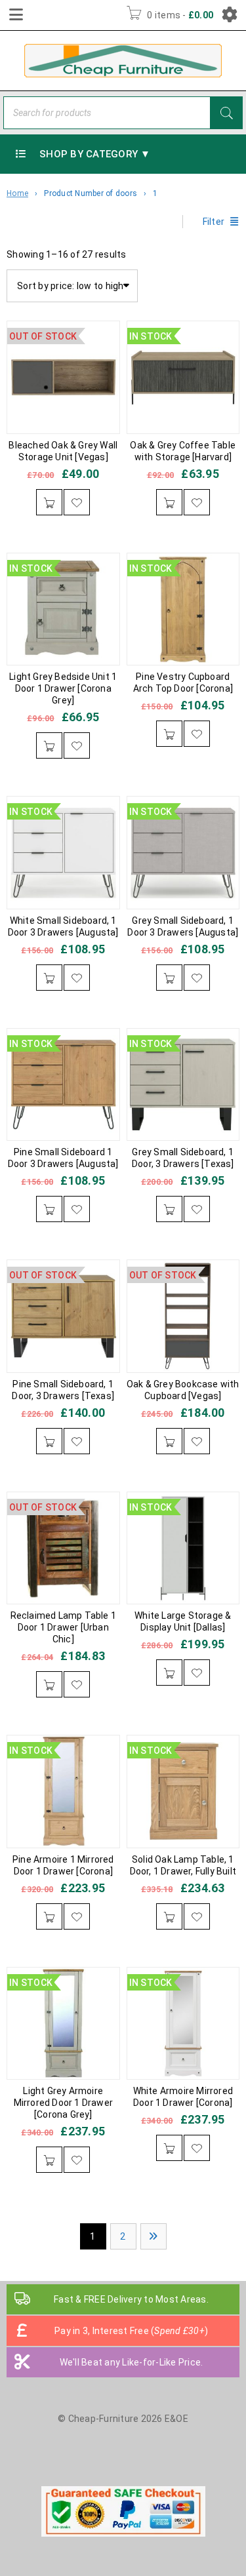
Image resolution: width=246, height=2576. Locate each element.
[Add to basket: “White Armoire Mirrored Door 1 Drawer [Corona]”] (169, 2148)
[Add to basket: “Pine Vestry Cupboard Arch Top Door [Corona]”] (169, 734)
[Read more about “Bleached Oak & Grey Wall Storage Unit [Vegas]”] (49, 502)
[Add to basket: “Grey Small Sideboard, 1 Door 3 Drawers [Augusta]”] (169, 978)
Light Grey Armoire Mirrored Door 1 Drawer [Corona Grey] (63, 2103)
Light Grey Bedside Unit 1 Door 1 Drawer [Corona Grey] (63, 688)
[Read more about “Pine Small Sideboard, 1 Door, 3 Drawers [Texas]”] (49, 1441)
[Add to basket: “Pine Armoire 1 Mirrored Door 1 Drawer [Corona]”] (49, 1916)
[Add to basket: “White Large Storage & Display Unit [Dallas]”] (169, 1673)
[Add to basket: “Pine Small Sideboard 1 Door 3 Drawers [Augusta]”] (49, 1209)
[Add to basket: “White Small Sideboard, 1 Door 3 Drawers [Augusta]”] (49, 978)
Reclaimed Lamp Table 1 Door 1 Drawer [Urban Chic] (63, 1627)
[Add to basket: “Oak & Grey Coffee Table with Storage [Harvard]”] (169, 502)
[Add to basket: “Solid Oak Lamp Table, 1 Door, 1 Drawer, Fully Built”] (169, 1916)
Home (17, 193)
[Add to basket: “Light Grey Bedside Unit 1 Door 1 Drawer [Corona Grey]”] (49, 745)
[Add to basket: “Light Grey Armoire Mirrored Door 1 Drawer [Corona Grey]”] (49, 2160)
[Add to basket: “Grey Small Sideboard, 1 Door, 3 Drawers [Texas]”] (169, 1209)
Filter (214, 222)
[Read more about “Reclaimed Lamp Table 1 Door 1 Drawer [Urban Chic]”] (49, 1684)
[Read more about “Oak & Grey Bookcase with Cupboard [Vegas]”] (169, 1441)
